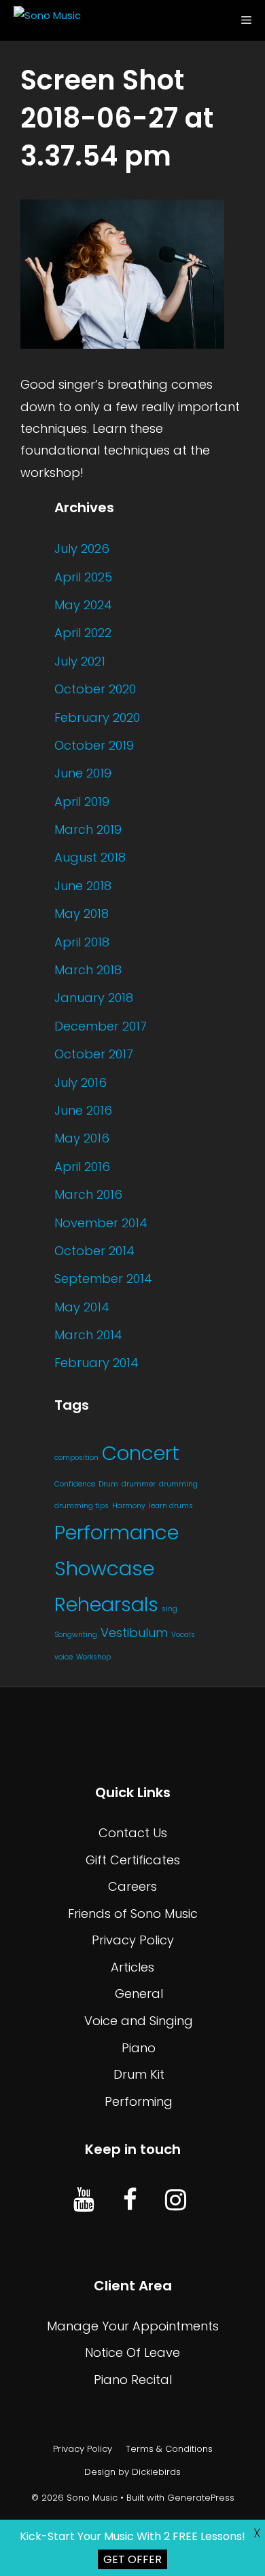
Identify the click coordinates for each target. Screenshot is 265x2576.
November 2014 (101, 1223)
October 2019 (94, 745)
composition (76, 1458)
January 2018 (94, 998)
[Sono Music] (44, 20)
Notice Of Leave (132, 2352)
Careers (132, 1886)
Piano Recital (133, 2380)
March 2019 (88, 829)
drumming (178, 1484)
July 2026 (82, 549)
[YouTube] (84, 2201)
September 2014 (103, 1279)
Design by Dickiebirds (132, 2472)
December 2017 (101, 1026)
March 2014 (88, 1335)
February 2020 (97, 717)
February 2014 (96, 1363)
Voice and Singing (139, 2021)
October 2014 (94, 1251)
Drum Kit (139, 2074)
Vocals (183, 1635)
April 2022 (83, 633)
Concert (141, 1453)
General (139, 1994)
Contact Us (133, 1833)
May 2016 (82, 1138)
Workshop (93, 1657)
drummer (139, 1484)
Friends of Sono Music (133, 1914)
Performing (139, 2101)
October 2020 (95, 689)
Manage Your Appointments (133, 2326)
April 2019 (82, 802)
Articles (132, 1967)
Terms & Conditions (169, 2449)
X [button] (257, 2533)
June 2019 (83, 773)
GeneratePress (201, 2498)
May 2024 (83, 605)
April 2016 (82, 1167)
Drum (108, 1484)
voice (64, 1657)
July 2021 (80, 661)
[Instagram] (176, 2201)
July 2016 (81, 1082)
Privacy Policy (133, 1940)
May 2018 (82, 914)
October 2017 (94, 1054)
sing (170, 1609)
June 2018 (83, 886)
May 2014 (82, 1307)
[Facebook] (129, 2201)
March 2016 (88, 1194)
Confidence (75, 1484)
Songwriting (76, 1635)
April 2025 (83, 577)
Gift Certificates (133, 1860)
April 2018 (82, 942)
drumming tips (82, 1506)
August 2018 (90, 857)
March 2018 (88, 970)
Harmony (129, 1506)
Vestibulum (134, 1633)
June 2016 (83, 1110)
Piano (139, 2048)
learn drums (171, 1506)
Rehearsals (106, 1604)
